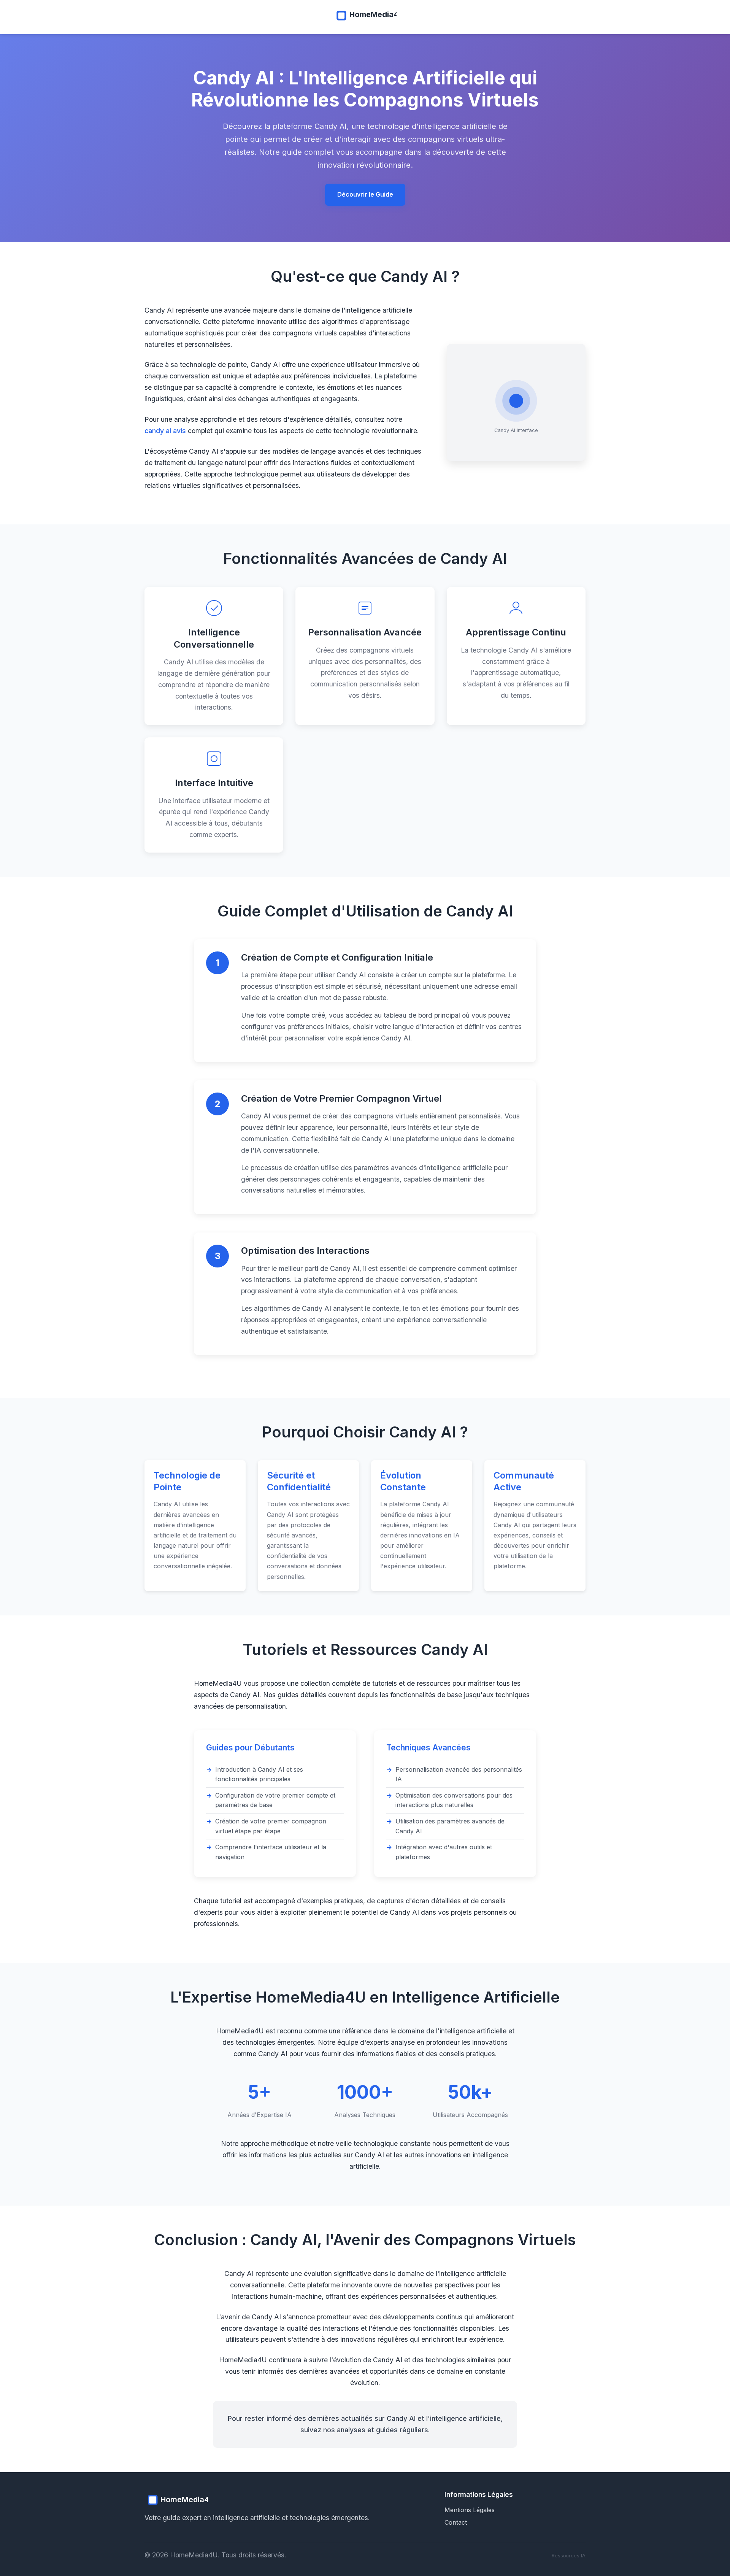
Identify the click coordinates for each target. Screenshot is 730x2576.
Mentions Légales (470, 2510)
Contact (456, 2522)
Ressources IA (569, 2556)
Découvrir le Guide (365, 194)
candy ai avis (165, 431)
